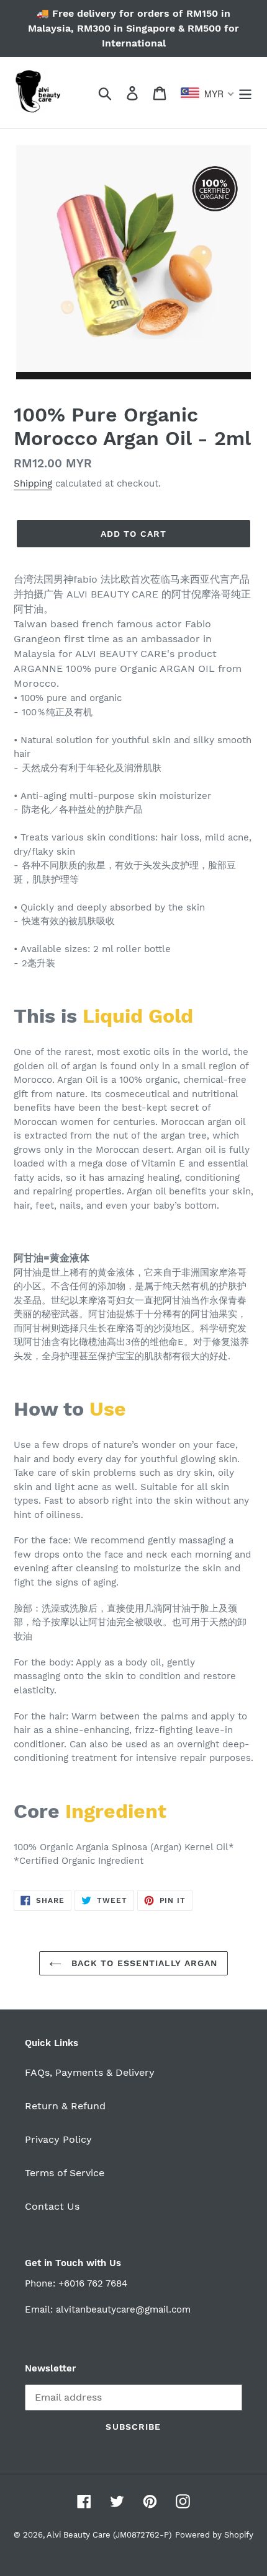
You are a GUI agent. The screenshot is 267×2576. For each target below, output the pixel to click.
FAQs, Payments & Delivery (90, 2072)
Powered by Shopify (214, 2535)
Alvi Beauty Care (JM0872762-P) (109, 2535)
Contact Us (52, 2206)
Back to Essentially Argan (143, 1963)
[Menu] (245, 93)
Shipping (33, 483)
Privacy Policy (58, 2139)
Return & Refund (65, 2106)
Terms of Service (65, 2173)
